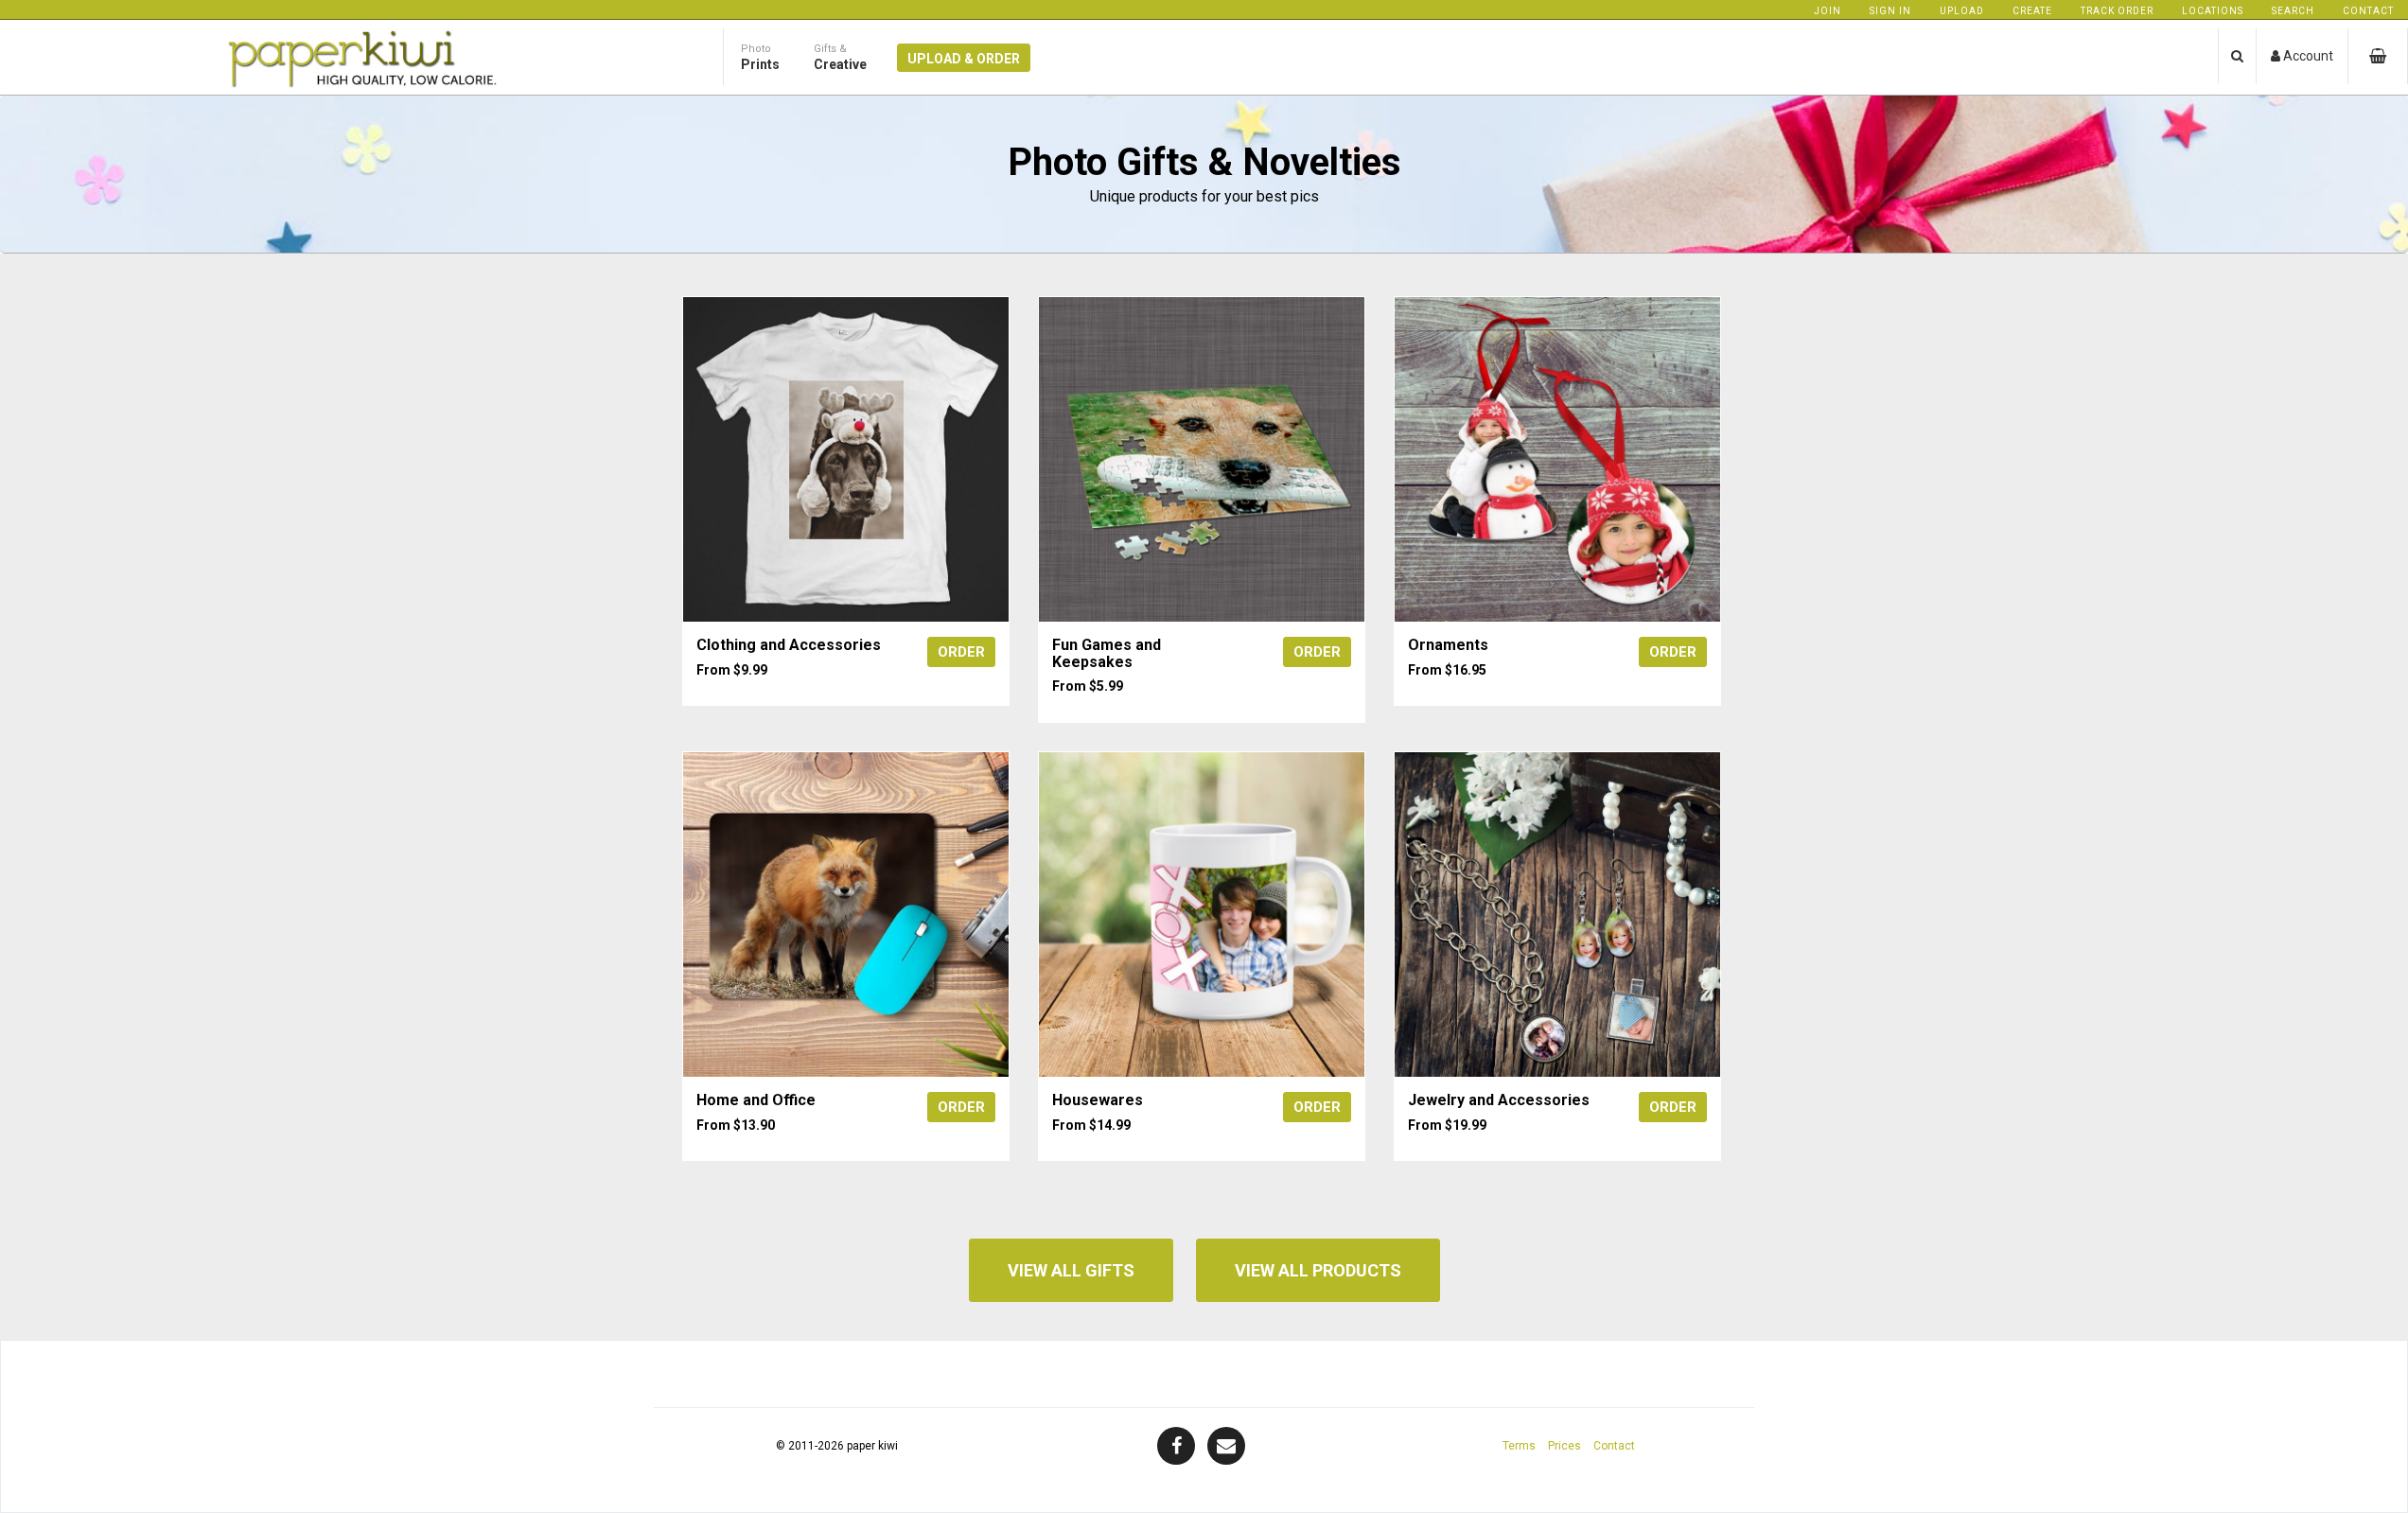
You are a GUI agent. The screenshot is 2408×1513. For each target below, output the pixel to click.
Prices (1564, 1446)
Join (1828, 11)
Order (961, 652)
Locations (2213, 11)
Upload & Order (964, 59)
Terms (1519, 1446)
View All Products (1318, 1270)
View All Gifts (1071, 1270)
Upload (1962, 11)
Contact (2368, 11)
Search (2293, 11)
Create (2032, 11)
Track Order (2117, 11)
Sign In (1890, 11)
